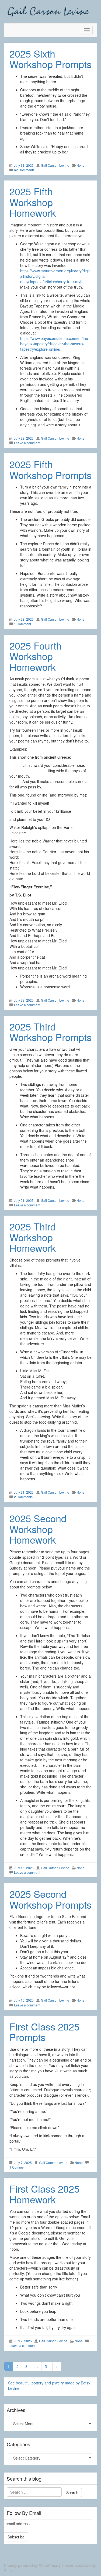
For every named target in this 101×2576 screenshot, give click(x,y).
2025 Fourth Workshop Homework (36, 656)
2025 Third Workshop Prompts (50, 1032)
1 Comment (22, 624)
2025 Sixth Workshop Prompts (50, 59)
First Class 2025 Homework (44, 2194)
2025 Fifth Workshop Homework (33, 202)
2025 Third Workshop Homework (33, 1237)
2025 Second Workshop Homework (38, 1529)
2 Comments (23, 1497)
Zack (8, 2571)
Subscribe (16, 2537)
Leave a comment (27, 443)
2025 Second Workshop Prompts (50, 1899)
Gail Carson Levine (55, 165)
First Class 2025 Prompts (44, 2032)
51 (47, 2366)
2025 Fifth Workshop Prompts (50, 469)
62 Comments (24, 170)
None (81, 165)
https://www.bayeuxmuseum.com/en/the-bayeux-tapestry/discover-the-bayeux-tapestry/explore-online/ (55, 344)
